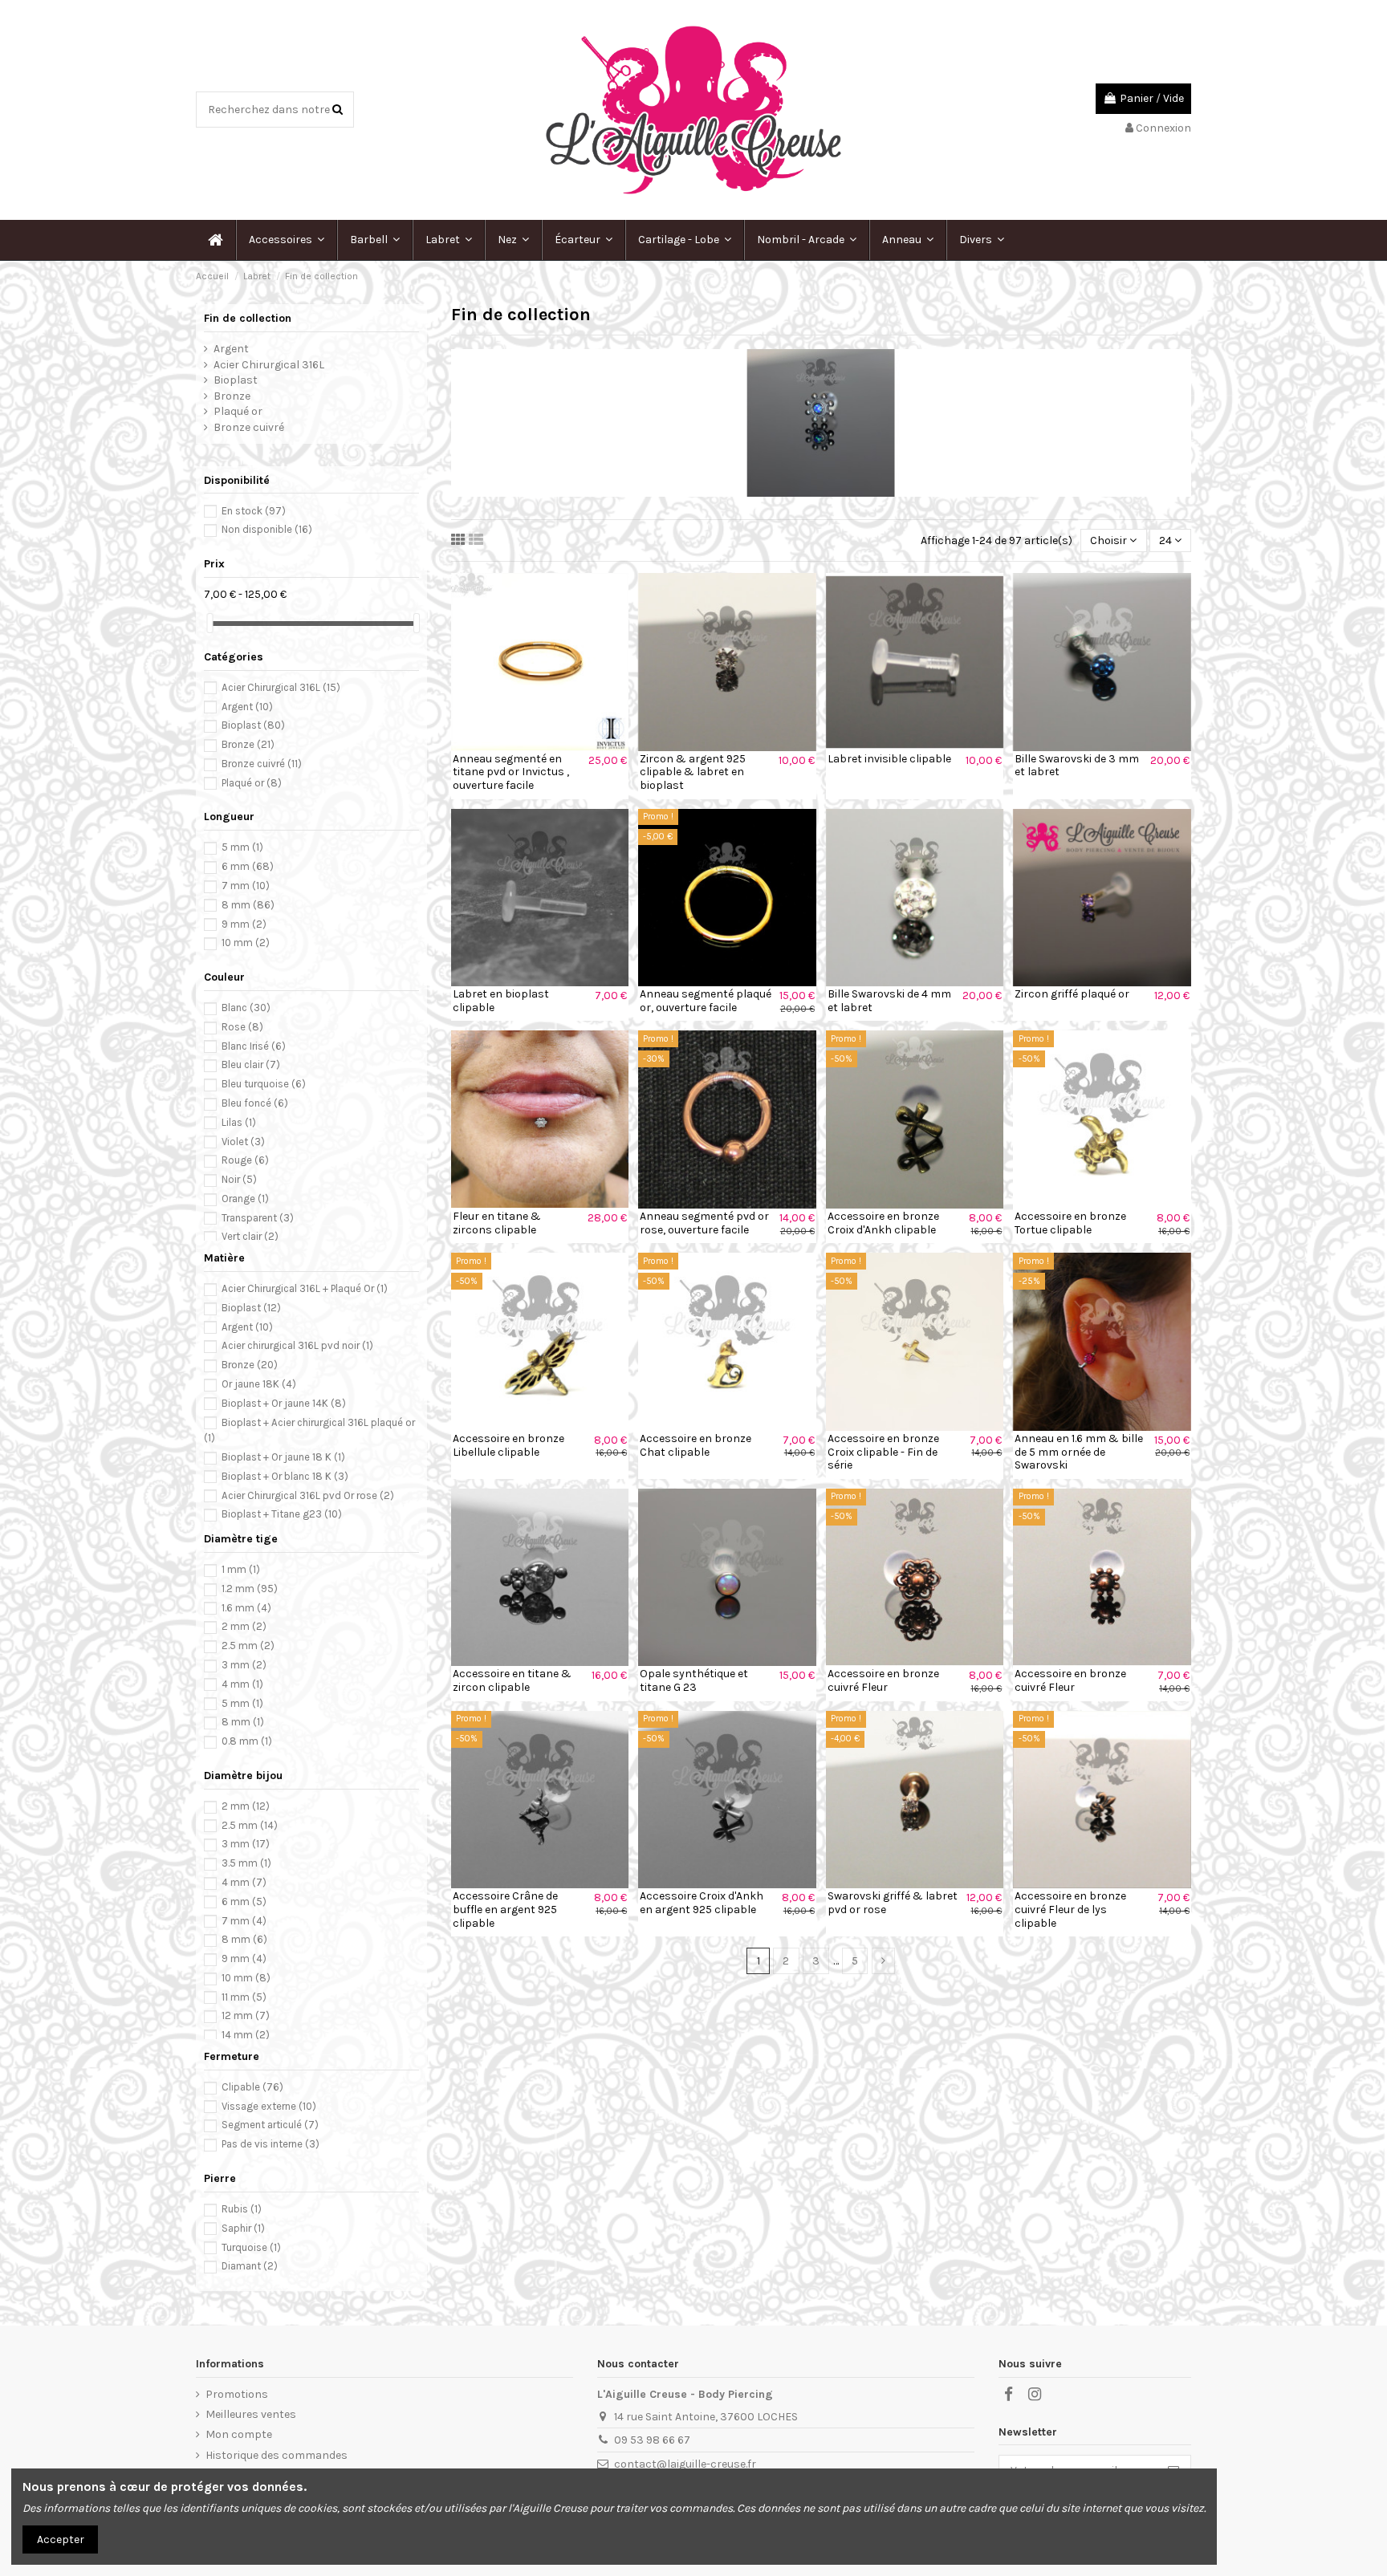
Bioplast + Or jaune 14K (284, 1403)
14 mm (246, 2035)
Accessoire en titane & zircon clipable (512, 1680)
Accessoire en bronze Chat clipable (696, 1445)
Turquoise (251, 2247)
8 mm (248, 905)
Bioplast (236, 380)
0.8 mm (247, 1741)
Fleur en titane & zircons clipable (497, 1223)
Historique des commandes (277, 2455)
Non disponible (267, 529)
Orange (245, 1199)
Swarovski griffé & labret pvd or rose (893, 1903)
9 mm (244, 924)
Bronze (232, 396)
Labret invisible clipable (889, 759)
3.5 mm (246, 1863)
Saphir (243, 2228)
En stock (254, 511)
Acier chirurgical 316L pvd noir (297, 1345)
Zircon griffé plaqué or (1072, 994)
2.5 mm (248, 1646)
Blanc (246, 1008)
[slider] (209, 623)
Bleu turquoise (264, 1084)
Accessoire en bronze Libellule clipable (508, 1445)
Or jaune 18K (259, 1384)
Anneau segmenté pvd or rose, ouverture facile (704, 1223)
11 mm (244, 1997)
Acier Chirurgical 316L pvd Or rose (308, 1495)
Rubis (242, 2209)
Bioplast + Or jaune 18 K (283, 1457)
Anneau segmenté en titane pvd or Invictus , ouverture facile (511, 772)
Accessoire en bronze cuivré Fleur (883, 1680)
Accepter (61, 2539)
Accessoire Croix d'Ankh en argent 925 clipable (702, 1903)
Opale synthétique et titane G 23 (694, 1680)
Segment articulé (270, 2125)
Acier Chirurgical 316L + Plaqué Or (305, 1288)
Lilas (239, 1122)
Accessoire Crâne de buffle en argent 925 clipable (505, 1910)
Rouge (245, 1160)
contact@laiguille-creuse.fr (685, 2464)
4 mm (242, 1684)
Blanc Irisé (254, 1046)
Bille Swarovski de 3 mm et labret (1077, 766)
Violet (243, 1142)
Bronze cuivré (249, 427)
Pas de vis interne (270, 2144)
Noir (239, 1179)
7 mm (246, 886)
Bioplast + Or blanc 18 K (285, 1476)
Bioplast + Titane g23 (282, 1514)
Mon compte (239, 2434)
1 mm (241, 1569)
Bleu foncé (255, 1103)
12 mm (246, 2015)
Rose (242, 1027)
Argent (231, 349)
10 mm (246, 943)
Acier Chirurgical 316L (269, 365)
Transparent (258, 1218)
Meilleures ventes (251, 2414)
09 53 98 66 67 (652, 2440)
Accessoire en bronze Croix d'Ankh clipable (883, 1223)
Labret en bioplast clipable (501, 1001)
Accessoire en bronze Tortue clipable (1070, 1223)
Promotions (237, 2394)
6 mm (248, 866)
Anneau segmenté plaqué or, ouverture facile (706, 1001)
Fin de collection (248, 318)
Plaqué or (238, 411)
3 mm (244, 1665)
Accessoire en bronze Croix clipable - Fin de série (883, 1452)
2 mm (244, 1626)
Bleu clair (251, 1065)
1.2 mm (250, 1589)
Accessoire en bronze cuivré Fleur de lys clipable (1070, 1910)
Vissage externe (269, 2106)
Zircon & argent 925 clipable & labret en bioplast (693, 772)
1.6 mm (246, 1608)
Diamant (250, 2266)
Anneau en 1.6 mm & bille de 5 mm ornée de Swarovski (1079, 1452)
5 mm (242, 847)
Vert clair (250, 1236)
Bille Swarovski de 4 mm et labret (889, 1001)
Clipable (252, 2087)
